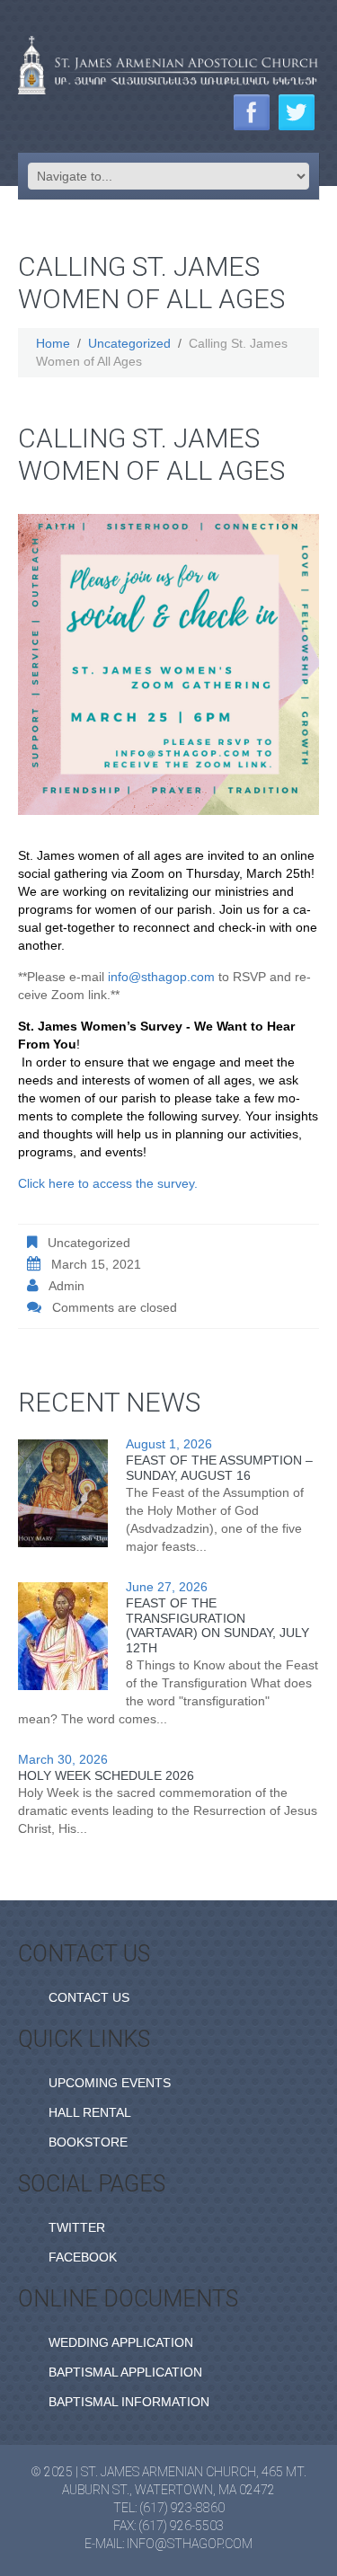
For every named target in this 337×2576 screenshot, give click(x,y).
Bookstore (88, 2142)
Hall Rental (90, 2112)
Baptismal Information (129, 2402)
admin (67, 1286)
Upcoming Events (110, 2083)
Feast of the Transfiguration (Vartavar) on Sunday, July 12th (217, 1625)
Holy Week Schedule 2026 (106, 1775)
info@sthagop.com (161, 977)
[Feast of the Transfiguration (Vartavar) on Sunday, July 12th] (63, 1636)
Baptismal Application (125, 2372)
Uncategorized (129, 343)
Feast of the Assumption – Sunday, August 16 (219, 1468)
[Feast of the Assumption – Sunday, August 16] (63, 1493)
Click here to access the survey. (108, 1183)
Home (53, 343)
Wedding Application (121, 2342)
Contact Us (89, 1997)
